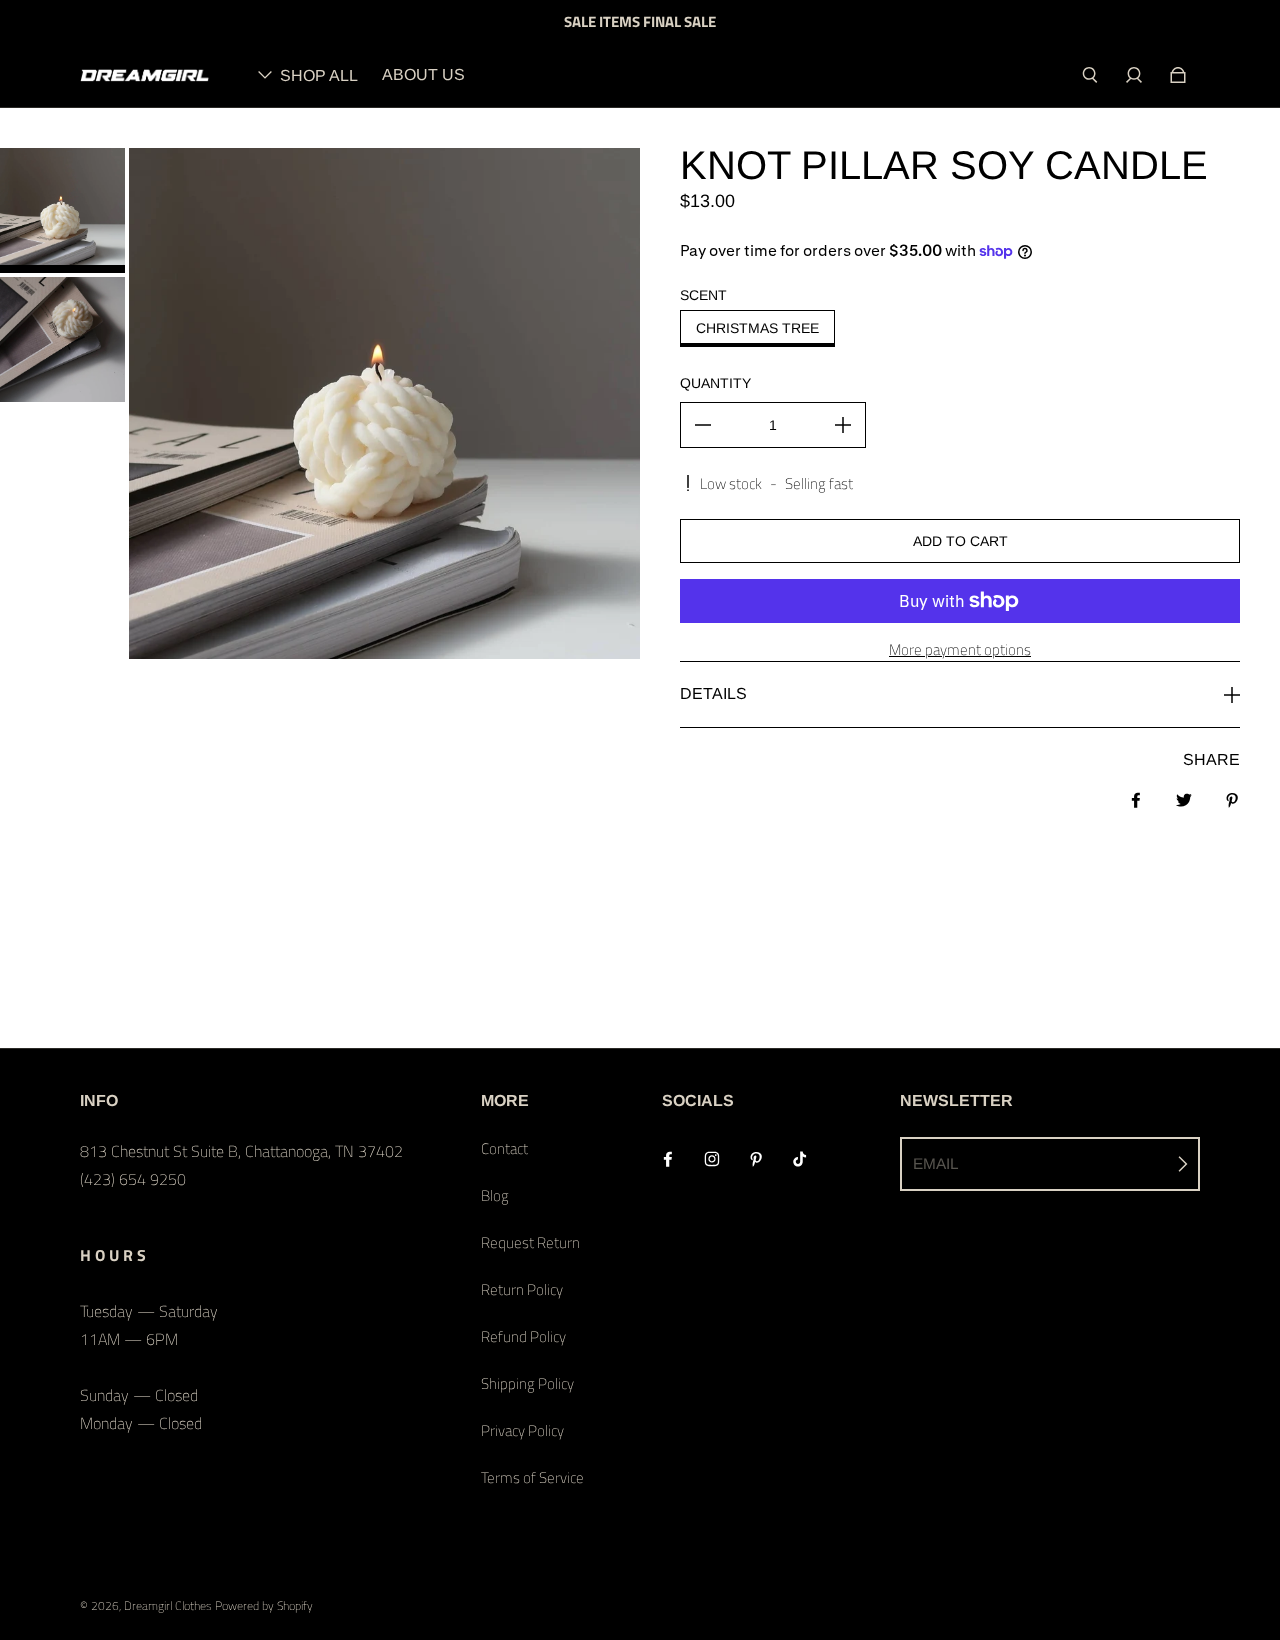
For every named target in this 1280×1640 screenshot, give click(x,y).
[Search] (1090, 75)
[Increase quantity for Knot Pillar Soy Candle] (843, 425)
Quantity (715, 383)
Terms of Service (532, 1477)
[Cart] (1178, 75)
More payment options (960, 649)
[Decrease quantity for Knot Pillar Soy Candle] (703, 425)
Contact (504, 1148)
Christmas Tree (757, 328)
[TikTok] (800, 1159)
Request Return (530, 1242)
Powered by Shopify (264, 1606)
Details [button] (713, 693)
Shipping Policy (527, 1383)
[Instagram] (712, 1159)
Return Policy (522, 1289)
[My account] (1134, 75)
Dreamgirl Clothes (168, 1606)
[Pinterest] (756, 1159)
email (936, 1163)
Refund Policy (523, 1336)
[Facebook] (668, 1159)
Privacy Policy (522, 1430)
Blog (495, 1195)
